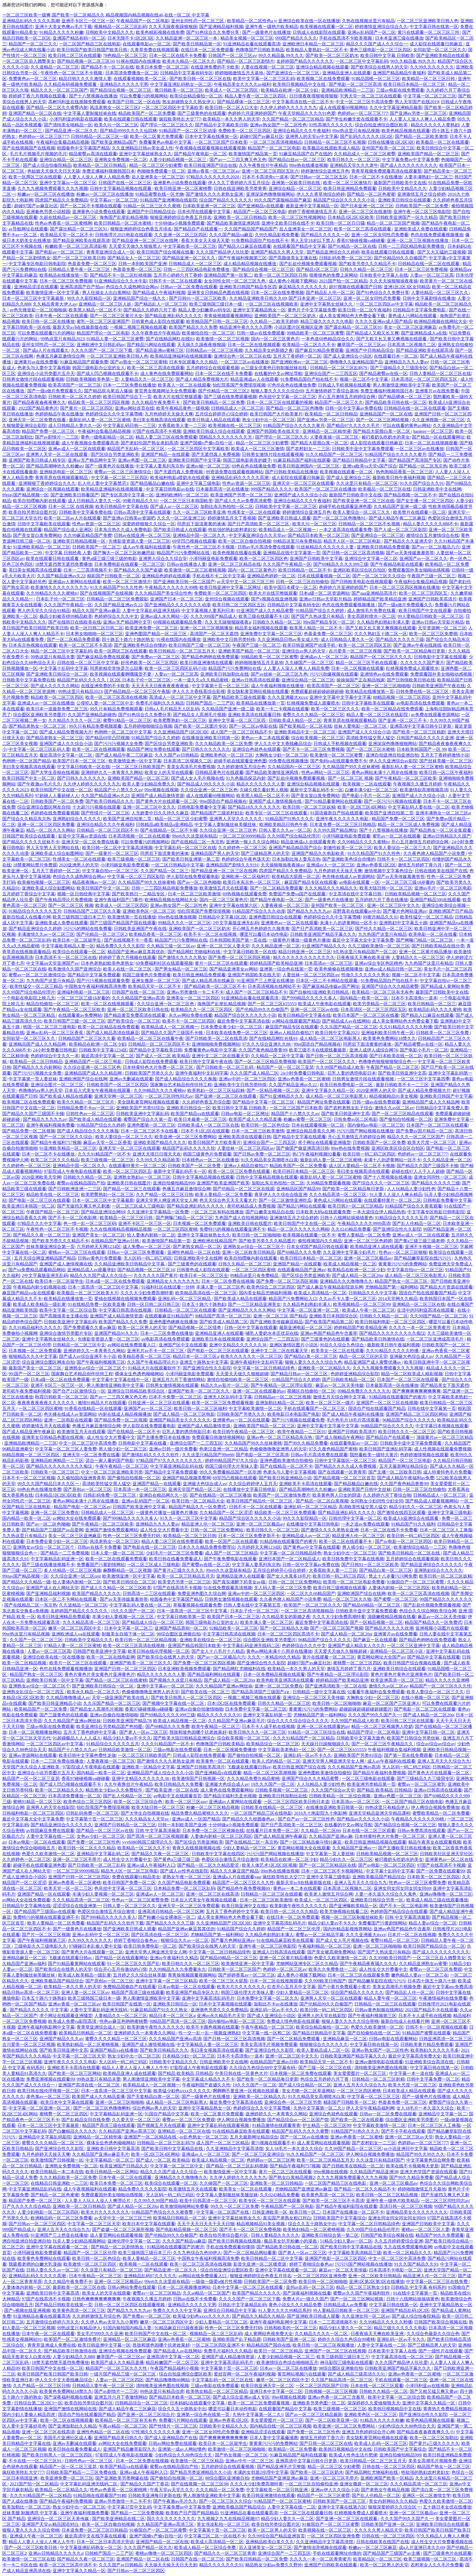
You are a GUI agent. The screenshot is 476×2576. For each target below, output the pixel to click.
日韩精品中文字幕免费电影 (420, 310)
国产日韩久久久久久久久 (206, 749)
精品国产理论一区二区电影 (103, 333)
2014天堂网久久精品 (398, 1299)
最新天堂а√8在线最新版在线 (80, 327)
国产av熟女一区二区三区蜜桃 (139, 362)
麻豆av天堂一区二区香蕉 (107, 1142)
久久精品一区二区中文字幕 (277, 1056)
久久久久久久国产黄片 (422, 663)
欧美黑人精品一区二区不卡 (95, 310)
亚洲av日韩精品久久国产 (447, 836)
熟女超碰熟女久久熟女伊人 (189, 102)
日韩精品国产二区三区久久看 (92, 911)
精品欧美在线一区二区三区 (53, 1195)
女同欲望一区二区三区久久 (440, 50)
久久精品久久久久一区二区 (75, 720)
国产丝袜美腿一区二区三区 (446, 761)
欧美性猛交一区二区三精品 (426, 917)
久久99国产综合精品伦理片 (294, 836)
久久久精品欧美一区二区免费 (224, 744)
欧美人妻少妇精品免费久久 (149, 784)
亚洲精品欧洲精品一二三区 (348, 90)
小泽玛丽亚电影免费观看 (213, 559)
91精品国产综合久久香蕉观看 (413, 1206)
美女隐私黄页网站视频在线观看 (258, 691)
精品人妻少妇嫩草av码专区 (205, 310)
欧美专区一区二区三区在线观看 (277, 813)
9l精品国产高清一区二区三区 (223, 1316)
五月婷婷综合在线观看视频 (213, 368)
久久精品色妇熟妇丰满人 (307, 1304)
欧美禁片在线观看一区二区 (420, 512)
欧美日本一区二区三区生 (204, 1275)
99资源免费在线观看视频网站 (234, 472)
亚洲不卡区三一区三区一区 (88, 21)
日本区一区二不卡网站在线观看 (327, 981)
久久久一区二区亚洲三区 (181, 518)
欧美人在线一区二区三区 (128, 969)
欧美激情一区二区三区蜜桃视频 (195, 570)
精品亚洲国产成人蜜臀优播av (373, 1362)
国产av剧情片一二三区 (57, 437)
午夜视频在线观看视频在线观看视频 (210, 148)
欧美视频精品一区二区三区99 (362, 1304)
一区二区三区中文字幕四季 (423, 1079)
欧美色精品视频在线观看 (406, 131)
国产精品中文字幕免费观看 (94, 975)
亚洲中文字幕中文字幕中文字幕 (340, 697)
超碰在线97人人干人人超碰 (418, 1171)
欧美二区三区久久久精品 (55, 1160)
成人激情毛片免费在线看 (372, 611)
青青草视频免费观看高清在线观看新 (386, 171)
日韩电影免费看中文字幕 (202, 807)
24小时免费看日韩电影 (55, 1050)
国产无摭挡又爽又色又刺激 (83, 1206)
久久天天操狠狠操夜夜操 (394, 281)
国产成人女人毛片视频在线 (198, 778)
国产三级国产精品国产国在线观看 (123, 923)
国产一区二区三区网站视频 (383, 420)
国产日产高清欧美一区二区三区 (259, 524)
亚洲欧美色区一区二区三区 (227, 755)
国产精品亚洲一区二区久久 (71, 131)
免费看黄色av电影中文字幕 (166, 142)
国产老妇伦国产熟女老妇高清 (149, 443)
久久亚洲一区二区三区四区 (181, 235)
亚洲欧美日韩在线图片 (129, 1183)
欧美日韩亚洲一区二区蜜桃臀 (183, 188)
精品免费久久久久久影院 (120, 946)
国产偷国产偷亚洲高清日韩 (302, 1148)
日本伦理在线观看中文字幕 (204, 212)
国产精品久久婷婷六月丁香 (150, 310)
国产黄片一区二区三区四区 (86, 408)
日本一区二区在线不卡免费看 (178, 55)
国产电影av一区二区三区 (60, 252)
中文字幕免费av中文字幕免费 (411, 160)
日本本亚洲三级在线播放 (399, 38)
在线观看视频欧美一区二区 (140, 79)
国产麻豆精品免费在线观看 (103, 657)
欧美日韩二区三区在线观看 (75, 55)
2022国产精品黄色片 (38, 408)
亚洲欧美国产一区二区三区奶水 (286, 316)
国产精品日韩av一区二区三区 (300, 1374)
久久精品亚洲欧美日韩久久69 (258, 298)
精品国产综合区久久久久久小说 (345, 200)
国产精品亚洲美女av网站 (233, 969)
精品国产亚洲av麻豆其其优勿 (136, 952)
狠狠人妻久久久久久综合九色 (313, 1362)
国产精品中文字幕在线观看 (299, 1137)
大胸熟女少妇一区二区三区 (282, 755)
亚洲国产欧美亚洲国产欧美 (223, 1183)
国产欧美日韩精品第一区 (197, 44)
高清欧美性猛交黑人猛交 (370, 738)
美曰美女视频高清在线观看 (159, 420)
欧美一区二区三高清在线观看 (363, 229)
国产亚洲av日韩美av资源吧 (129, 518)
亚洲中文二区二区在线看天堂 (220, 1056)
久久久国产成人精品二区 (254, 1073)
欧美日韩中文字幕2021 (337, 1033)
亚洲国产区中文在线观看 (183, 1345)
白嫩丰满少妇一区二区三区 (371, 790)
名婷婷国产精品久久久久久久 (305, 61)
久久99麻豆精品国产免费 (88, 535)
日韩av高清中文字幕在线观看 (142, 512)
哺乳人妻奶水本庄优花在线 (272, 1333)
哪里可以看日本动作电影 (264, 934)
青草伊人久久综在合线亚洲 (281, 1195)
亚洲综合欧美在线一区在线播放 (309, 21)
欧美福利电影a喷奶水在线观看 (180, 478)
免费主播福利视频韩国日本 (109, 171)
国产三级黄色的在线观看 (202, 113)
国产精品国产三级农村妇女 (217, 813)
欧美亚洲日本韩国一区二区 (29, 1206)
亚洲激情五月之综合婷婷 (421, 194)
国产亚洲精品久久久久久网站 (247, 1310)
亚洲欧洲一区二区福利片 (245, 877)
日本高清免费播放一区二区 (132, 73)
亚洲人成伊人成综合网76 (374, 1050)
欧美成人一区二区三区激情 (258, 449)
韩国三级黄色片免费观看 (147, 975)
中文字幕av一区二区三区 (114, 200)
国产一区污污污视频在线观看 (393, 801)
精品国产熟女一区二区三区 (402, 1281)
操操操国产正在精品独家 (361, 680)
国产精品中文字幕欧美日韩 (221, 125)
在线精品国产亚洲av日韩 (116, 1241)
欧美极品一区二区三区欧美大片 (88, 1293)
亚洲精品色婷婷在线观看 (166, 576)
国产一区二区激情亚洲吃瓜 (285, 1200)
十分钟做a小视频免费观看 (179, 223)
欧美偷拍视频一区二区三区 (44, 882)
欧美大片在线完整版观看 (178, 397)
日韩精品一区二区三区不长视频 (335, 142)
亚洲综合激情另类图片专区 (66, 1333)
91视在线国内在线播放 (138, 61)
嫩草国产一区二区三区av (361, 345)
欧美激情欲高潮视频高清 (424, 790)
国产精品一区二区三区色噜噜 (294, 408)
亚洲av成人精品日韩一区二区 (393, 969)
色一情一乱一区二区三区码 (90, 1223)
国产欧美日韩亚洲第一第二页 (191, 859)
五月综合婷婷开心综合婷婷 (221, 414)
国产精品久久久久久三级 (400, 639)
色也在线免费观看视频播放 (437, 235)
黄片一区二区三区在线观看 (221, 963)
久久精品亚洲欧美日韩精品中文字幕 (130, 1264)
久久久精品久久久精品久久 (331, 888)
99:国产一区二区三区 (29, 1374)
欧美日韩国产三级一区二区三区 (199, 645)
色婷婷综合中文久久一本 (55, 1056)
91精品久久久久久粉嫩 (61, 32)
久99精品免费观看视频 (328, 1183)
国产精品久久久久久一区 (325, 235)
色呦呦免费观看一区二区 (161, 171)
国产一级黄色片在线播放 (266, 32)
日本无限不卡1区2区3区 (131, 38)
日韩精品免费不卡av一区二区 (86, 1108)
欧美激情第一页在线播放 (132, 917)
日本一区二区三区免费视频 (421, 269)
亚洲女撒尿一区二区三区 (156, 981)
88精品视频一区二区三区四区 (402, 697)
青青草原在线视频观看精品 (62, 478)
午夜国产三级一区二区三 (431, 576)
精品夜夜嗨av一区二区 (94, 882)
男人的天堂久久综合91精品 (44, 611)
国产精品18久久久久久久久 (254, 807)
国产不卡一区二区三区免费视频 (313, 749)
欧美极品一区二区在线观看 (442, 142)
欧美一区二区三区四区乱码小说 (175, 668)
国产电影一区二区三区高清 (355, 84)
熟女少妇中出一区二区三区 (269, 420)
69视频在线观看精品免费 (178, 622)
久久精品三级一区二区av (171, 946)
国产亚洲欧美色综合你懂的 (140, 645)
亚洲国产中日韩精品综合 (151, 212)
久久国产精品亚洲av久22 (61, 576)
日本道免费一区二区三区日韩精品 (343, 824)
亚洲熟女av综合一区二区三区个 (254, 1247)
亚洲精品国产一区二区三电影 (94, 1062)
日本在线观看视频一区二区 (324, 576)
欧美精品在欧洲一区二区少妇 (290, 90)
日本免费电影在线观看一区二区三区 (129, 564)
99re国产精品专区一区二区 (329, 622)
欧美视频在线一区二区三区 (235, 426)
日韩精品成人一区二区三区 (195, 264)
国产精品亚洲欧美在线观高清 (81, 241)
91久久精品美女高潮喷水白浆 (269, 1160)
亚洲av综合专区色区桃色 (379, 963)
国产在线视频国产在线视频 (29, 148)
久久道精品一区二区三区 (55, 67)
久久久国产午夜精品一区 (287, 564)
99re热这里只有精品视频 (356, 131)
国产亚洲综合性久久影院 (397, 1229)
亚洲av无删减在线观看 (131, 1079)
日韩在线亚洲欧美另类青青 (240, 188)
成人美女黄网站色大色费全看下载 (353, 316)
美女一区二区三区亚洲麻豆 (410, 327)
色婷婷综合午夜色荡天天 (246, 859)
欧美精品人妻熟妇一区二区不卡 (317, 50)
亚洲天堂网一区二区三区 (118, 1096)
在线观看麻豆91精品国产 (169, 1316)
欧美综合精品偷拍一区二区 (196, 96)
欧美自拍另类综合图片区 (33, 512)
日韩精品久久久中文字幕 (373, 1293)
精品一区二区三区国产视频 (393, 223)
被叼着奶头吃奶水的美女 (386, 437)
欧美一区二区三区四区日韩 (281, 275)
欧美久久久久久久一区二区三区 (251, 1356)
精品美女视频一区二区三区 (247, 38)
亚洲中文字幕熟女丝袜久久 (327, 304)
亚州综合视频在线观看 (227, 599)
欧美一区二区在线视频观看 (99, 749)
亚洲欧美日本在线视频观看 (218, 1339)
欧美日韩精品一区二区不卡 (305, 570)
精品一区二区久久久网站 (50, 830)
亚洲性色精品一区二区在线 (194, 1252)
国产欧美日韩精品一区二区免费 (214, 402)
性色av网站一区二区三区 (325, 772)
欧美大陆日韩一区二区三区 (386, 888)
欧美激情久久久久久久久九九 (59, 587)
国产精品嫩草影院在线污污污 (423, 1258)
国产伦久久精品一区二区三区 (384, 929)
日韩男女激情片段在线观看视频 (33, 379)
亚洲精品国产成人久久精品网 (38, 1044)
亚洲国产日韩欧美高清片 (432, 599)
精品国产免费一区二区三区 (49, 431)
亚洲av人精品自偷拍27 (291, 1033)
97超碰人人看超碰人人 (57, 796)
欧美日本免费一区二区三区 (162, 67)
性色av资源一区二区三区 (246, 483)
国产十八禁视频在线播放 (93, 96)
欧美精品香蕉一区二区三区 (155, 934)
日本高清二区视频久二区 (412, 345)
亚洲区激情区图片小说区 (294, 1345)
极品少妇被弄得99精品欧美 (66, 616)
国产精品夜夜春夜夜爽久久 (39, 402)
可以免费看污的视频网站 (144, 96)
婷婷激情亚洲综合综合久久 (381, 27)
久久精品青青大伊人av (55, 304)
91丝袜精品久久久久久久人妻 (326, 547)
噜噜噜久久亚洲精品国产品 (356, 362)
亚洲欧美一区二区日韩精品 (240, 217)
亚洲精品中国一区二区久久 (200, 535)
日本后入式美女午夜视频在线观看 (98, 1090)
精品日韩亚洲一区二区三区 (305, 952)
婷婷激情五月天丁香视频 (232, 518)
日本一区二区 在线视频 (71, 506)
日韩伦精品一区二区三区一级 (99, 136)
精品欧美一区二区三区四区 (57, 697)
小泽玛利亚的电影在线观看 (76, 119)
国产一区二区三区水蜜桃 (370, 749)
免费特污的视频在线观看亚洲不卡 (232, 1229)
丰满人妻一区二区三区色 (220, 1287)
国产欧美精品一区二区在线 (305, 726)
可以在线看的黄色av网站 (407, 426)
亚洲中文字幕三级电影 (198, 483)
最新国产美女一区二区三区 (36, 1368)
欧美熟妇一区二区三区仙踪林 (216, 1090)
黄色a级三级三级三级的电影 (109, 559)
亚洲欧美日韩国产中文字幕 (194, 460)
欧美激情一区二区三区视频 (223, 339)
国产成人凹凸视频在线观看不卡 (107, 373)
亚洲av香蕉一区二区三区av (213, 171)
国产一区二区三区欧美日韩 (79, 258)
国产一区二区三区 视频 (350, 778)
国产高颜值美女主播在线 (293, 258)
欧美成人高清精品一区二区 (320, 1293)
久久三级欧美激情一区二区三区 (379, 946)
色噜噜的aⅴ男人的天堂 (40, 1090)
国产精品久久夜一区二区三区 (42, 1235)
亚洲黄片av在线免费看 (36, 362)
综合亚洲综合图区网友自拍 (44, 807)
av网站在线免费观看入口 (132, 1345)
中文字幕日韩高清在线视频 (126, 1310)
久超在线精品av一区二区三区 (68, 217)
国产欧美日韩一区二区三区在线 (200, 79)
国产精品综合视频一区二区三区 (121, 90)
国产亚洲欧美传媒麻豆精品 (276, 1322)
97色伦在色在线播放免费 (292, 385)
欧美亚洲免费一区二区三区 (152, 628)
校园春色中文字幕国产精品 (83, 148)
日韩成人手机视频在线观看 (344, 385)
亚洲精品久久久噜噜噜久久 (346, 1281)
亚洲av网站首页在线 (135, 408)
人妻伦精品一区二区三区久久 (440, 293)
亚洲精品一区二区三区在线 (419, 1304)
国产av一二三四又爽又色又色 (238, 160)
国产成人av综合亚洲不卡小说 (87, 1356)
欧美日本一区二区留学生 (77, 940)
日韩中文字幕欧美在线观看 (44, 524)
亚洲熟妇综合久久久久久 (77, 819)
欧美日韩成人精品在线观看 (214, 420)
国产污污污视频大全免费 (118, 744)
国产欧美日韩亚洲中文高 (402, 1073)
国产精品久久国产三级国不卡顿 (172, 1033)
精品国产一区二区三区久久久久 (381, 657)
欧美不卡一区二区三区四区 (189, 1021)
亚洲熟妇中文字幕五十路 (403, 923)
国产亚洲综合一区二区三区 (293, 73)
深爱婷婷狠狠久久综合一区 (149, 524)
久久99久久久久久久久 (432, 67)
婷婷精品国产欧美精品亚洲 (380, 599)
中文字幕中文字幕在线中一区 (121, 1380)
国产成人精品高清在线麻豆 (208, 981)
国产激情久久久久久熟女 (182, 957)
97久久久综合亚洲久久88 (267, 1044)
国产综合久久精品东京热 (26, 819)
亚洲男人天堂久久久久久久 (236, 819)
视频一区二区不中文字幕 (364, 379)
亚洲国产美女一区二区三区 (99, 1235)
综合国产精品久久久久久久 (226, 200)
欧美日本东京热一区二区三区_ (253, 882)
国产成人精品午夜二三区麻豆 (397, 518)
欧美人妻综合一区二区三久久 (362, 512)
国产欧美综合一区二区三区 (134, 1021)
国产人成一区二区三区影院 (400, 530)
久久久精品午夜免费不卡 (156, 402)
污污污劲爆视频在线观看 (334, 674)
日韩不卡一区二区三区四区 (404, 859)
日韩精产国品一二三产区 (210, 703)
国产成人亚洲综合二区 (348, 478)
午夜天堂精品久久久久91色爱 (307, 113)
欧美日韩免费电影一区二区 (347, 1085)
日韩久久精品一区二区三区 (366, 269)
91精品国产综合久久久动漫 (259, 911)
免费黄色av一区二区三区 (33, 79)
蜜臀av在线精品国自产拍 (81, 1183)
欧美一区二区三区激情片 (347, 183)
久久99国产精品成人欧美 (340, 1067)
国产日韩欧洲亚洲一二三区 (75, 1189)
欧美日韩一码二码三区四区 (369, 1154)
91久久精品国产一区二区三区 (334, 454)
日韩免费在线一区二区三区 (423, 691)
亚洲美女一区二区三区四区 (193, 998)
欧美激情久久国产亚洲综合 (75, 969)
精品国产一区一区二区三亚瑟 (285, 1067)
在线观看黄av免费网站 (80, 1015)
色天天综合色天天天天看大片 (228, 1200)
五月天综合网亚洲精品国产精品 (45, 1258)
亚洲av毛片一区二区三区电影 (443, 888)
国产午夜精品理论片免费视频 (64, 900)
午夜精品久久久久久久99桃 (171, 587)
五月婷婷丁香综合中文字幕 (29, 894)
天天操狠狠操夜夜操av (282, 865)
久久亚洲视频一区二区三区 (438, 420)
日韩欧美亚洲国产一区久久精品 (407, 217)
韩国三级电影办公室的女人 (99, 368)
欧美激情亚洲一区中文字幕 (53, 293)
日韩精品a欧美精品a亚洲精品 (164, 824)
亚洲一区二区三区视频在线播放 (418, 241)
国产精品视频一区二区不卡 (410, 495)
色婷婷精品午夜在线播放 (59, 414)
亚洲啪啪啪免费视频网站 (216, 1044)
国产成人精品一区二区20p (357, 1275)
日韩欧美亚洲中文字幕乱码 (142, 1114)
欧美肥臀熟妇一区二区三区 (180, 720)
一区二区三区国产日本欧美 (221, 142)
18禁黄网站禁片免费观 (35, 865)
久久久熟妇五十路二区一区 (381, 634)
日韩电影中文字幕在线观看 (440, 657)
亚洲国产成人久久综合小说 (301, 495)
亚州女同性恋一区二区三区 (198, 21)
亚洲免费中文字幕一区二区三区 (271, 634)
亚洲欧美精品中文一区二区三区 (305, 732)
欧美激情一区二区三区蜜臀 (337, 755)
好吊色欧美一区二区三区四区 (149, 663)
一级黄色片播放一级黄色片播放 (299, 940)
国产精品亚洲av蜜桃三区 (160, 350)
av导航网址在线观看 (28, 229)
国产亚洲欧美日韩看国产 (75, 495)
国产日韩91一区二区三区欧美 (198, 298)
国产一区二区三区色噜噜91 (340, 518)
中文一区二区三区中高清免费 (364, 102)
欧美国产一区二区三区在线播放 (325, 489)
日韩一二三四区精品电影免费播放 (412, 246)
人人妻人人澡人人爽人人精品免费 (422, 119)
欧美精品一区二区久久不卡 (309, 345)
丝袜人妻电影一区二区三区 (361, 726)
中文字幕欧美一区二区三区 (190, 246)
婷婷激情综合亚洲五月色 (325, 171)
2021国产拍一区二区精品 (343, 281)
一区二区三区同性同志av (169, 1096)
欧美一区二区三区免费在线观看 (240, 1171)
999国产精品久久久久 (296, 38)
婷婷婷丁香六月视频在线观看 (38, 96)
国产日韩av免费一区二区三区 (262, 1154)
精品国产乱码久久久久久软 (189, 1148)
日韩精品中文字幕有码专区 (186, 73)
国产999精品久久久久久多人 (310, 998)
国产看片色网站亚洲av (405, 911)
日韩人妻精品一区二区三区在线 (440, 373)
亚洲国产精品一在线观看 (165, 454)
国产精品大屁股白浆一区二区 (382, 431)
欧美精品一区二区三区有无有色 (383, 992)
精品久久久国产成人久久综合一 (377, 44)
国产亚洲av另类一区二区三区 (418, 113)
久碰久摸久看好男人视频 (264, 790)
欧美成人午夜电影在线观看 (324, 1004)
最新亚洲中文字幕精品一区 (312, 206)
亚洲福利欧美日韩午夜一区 (388, 1033)
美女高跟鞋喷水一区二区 (371, 616)
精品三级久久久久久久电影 (327, 321)
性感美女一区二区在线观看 (254, 512)
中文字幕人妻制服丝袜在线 (90, 113)
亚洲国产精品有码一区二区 (79, 38)
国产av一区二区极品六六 (436, 547)
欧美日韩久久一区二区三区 (354, 160)
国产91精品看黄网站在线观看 (333, 801)
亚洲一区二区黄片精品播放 (425, 952)
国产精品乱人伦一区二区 (330, 293)
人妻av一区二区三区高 (432, 275)
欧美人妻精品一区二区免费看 (224, 1195)
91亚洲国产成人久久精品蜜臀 (265, 611)
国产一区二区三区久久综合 (379, 576)
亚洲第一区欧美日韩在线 (296, 183)
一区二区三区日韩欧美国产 (138, 767)
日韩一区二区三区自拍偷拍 (302, 582)
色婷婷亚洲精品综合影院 (355, 1374)
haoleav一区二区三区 (433, 431)
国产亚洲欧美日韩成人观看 (284, 518)
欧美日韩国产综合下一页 (127, 397)
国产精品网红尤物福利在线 (194, 952)
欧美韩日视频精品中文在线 (300, 84)
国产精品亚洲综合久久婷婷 (333, 252)
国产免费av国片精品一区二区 (424, 1131)
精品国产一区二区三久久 (33, 44)
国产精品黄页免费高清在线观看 (135, 1015)
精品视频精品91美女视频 (393, 1096)
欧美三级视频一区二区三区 (134, 859)
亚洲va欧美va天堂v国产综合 (370, 466)
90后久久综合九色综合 (342, 1345)
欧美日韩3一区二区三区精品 (355, 1206)
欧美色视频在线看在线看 (237, 553)
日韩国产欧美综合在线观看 (29, 836)
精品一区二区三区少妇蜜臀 (156, 165)
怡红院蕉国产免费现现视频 (239, 385)
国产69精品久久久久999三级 (341, 564)
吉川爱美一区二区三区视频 (355, 651)
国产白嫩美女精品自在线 (270, 1212)
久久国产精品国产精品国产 (251, 229)
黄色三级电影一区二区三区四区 (380, 50)
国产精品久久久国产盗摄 (138, 570)
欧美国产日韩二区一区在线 (134, 102)
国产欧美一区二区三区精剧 (419, 732)
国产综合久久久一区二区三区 (381, 1183)
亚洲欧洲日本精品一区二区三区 (313, 44)
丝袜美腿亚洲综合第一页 (50, 1247)
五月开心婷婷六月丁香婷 (178, 275)
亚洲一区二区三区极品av (368, 1258)
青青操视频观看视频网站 (228, 316)
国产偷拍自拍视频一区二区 (406, 1119)
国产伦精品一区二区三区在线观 (244, 1189)
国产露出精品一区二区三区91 (79, 229)
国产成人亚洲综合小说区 (348, 356)
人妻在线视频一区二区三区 (267, 67)
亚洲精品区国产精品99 (298, 1189)
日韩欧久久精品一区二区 (277, 622)
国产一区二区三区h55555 (272, 1004)
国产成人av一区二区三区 (174, 506)
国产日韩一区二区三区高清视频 (353, 553)
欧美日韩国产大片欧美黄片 (276, 414)
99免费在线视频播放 (288, 761)
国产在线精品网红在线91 (170, 339)
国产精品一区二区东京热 (423, 466)
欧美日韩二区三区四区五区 (239, 605)
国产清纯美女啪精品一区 (68, 125)
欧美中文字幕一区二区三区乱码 (264, 79)
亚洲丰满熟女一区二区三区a (443, 813)
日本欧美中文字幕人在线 (384, 275)
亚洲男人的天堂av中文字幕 (312, 136)
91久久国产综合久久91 (422, 483)
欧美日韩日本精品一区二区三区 (415, 84)
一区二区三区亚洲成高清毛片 (436, 1339)
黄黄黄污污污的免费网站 (402, 1264)
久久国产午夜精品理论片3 (152, 1362)
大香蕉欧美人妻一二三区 (182, 426)
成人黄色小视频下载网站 (293, 281)
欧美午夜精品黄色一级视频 (183, 408)
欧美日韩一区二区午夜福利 (364, 310)
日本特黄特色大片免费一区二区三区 (158, 1067)
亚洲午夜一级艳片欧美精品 (272, 27)
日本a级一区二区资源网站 (324, 593)
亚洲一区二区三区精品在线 (234, 564)
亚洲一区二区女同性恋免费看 (380, 235)
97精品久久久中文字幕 (39, 1223)
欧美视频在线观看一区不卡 (309, 1235)
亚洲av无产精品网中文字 (92, 460)
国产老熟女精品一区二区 (197, 1247)
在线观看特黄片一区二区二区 (137, 1166)
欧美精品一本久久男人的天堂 (231, 119)
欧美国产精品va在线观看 (195, 1114)
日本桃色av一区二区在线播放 (210, 1160)
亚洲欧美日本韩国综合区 (333, 1316)
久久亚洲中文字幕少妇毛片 (350, 1252)
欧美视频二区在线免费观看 (323, 79)
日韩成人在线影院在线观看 (319, 32)
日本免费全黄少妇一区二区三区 (232, 1027)
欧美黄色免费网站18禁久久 (390, 1038)
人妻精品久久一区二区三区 (147, 379)
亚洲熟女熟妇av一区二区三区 (142, 1177)
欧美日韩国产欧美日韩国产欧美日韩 (93, 50)
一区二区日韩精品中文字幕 (177, 865)
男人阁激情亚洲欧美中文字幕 (401, 385)
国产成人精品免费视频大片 (202, 379)
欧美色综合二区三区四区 (271, 1287)
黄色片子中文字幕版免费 (312, 310)
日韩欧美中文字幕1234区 (103, 1050)
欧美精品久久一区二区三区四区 (202, 1010)
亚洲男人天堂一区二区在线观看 (57, 454)
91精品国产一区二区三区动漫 (188, 131)
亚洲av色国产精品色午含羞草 (329, 1333)
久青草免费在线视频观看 (155, 50)
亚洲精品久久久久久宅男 (124, 84)
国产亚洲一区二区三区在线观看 (226, 1096)
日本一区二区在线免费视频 (277, 293)
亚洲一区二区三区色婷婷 (368, 1241)
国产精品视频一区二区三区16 (86, 61)
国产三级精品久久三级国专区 (399, 368)
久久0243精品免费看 (351, 1229)
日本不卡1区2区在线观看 (205, 1131)
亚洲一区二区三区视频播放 (206, 628)
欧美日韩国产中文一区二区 (29, 778)
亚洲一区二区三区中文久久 (149, 807)
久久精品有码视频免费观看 (71, 84)
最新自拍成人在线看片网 (26, 917)
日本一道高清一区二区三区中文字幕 (104, 1287)
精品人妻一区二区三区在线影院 (378, 715)
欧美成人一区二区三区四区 (232, 90)
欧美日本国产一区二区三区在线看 (366, 1015)
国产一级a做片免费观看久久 (55, 391)
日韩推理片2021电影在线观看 (124, 235)
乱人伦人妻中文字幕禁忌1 (103, 483)
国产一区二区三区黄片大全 (116, 316)
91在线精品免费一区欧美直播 (96, 1304)
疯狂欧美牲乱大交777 (180, 119)
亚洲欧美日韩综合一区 (188, 1108)
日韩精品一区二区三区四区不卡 (107, 830)
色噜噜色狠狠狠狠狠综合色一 (387, 1062)
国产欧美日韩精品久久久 (110, 801)
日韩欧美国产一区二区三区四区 (117, 1085)
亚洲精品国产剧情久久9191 (232, 865)
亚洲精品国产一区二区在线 (386, 414)
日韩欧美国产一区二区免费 (422, 206)
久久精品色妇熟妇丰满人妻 (383, 622)
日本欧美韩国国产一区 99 (421, 749)
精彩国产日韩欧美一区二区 (113, 576)
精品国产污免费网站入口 (293, 1299)
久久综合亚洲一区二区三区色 (209, 790)
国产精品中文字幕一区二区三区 (264, 1102)
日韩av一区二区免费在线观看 (189, 287)
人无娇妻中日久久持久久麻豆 (160, 813)
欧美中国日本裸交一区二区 (291, 587)
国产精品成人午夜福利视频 (159, 293)
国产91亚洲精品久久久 (282, 1096)
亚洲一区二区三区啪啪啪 (386, 686)
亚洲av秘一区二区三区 (208, 466)
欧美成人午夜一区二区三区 (369, 1310)
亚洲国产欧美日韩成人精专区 (37, 460)
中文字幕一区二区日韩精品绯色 (264, 1368)
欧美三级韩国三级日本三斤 (79, 917)
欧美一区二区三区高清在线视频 (116, 697)
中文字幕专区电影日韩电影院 (37, 264)
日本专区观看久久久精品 (194, 362)
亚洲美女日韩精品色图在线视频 (218, 293)
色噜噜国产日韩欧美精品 (260, 50)
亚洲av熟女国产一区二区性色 (278, 125)
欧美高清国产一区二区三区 (75, 385)
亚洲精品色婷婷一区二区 (271, 576)
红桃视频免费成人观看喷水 (412, 668)
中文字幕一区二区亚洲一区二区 (309, 1310)
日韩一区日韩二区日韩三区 (153, 1304)
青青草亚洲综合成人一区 (110, 252)
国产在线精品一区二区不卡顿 (169, 830)
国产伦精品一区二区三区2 (223, 391)
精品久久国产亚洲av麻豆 (96, 611)
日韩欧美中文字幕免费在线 (85, 512)
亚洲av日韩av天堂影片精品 (325, 599)
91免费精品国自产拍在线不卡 (260, 241)
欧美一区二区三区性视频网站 (297, 217)
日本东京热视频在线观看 (33, 645)
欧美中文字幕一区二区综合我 (68, 1310)
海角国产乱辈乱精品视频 (124, 217)
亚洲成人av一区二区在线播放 (46, 703)
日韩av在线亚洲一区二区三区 (142, 535)
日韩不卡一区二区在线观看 (175, 281)
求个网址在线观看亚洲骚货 (324, 1142)
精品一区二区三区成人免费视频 (409, 824)
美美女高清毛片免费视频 (191, 767)
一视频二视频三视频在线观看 (138, 327)
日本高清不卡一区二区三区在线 (66, 957)
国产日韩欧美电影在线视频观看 (361, 582)
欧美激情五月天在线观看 (224, 888)
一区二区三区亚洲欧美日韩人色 (428, 21)
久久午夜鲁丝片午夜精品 (263, 165)
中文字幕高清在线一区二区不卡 (303, 102)
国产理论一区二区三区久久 (167, 125)
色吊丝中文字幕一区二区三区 (287, 397)
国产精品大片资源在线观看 (446, 1287)
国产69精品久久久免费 (299, 1252)
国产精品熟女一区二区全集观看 (441, 830)
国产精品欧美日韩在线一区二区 (396, 402)
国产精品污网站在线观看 (151, 345)
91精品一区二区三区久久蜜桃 (152, 206)
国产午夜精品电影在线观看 (397, 564)
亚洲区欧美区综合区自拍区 (359, 570)
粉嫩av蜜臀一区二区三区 (308, 1119)
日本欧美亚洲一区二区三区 (209, 206)
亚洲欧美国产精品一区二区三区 (428, 154)
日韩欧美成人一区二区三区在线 (208, 1125)
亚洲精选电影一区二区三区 (66, 472)
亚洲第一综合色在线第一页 (286, 969)
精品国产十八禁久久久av (118, 790)
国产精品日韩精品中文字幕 (359, 460)
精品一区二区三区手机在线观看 (367, 663)
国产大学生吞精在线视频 (55, 772)
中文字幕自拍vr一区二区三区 (110, 871)
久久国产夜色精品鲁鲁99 (263, 1050)
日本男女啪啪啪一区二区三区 (94, 634)
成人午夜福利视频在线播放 (278, 686)
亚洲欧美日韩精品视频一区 (80, 541)
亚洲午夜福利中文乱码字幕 (202, 1073)
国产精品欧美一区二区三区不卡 (215, 986)
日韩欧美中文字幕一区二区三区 (286, 506)
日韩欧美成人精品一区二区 (295, 720)
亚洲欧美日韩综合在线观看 (404, 200)
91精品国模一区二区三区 (376, 79)
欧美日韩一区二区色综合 (265, 1125)
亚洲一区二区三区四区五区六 (270, 171)
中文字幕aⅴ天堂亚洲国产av (52, 963)
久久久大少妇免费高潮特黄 (147, 1293)
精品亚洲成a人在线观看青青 (308, 842)
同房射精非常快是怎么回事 (116, 668)
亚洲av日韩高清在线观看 (255, 680)
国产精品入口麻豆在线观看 (245, 246)
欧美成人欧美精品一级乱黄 (39, 1304)
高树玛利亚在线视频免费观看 (77, 102)
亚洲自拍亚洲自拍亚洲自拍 (392, 755)
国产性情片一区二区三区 (105, 813)
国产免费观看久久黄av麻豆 (90, 1328)
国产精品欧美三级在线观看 (239, 697)
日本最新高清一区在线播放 (222, 489)
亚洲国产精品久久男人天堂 (278, 252)
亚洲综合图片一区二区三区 (58, 1085)
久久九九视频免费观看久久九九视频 (53, 188)
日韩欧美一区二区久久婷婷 (75, 397)
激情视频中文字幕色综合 (388, 871)
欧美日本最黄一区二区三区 (200, 1119)
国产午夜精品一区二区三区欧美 (406, 778)
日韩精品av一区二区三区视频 (214, 350)
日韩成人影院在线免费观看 (151, 1062)
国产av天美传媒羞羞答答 (410, 553)
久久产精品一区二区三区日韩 (164, 1195)
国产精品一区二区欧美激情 (421, 136)
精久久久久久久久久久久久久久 (304, 957)
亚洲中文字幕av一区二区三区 (68, 183)
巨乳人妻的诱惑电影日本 (352, 1073)
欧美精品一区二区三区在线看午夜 (150, 1038)
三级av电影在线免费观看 (400, 90)
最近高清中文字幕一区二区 (66, 755)
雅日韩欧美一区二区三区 (179, 90)
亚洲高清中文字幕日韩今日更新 (421, 726)
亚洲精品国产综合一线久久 (140, 298)
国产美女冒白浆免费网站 (37, 535)
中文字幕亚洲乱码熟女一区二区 (181, 84)
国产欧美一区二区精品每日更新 (415, 651)
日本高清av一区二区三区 (328, 963)
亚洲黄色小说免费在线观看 (180, 183)
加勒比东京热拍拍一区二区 (227, 506)
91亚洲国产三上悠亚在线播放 (265, 981)
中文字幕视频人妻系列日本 (208, 611)
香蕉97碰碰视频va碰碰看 (361, 241)
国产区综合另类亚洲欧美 (115, 454)
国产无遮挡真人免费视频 (216, 454)
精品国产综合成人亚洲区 (68, 530)
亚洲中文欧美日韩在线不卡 (288, 223)
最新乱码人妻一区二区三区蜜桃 (100, 420)
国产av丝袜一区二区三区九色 (279, 674)
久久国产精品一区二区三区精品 (293, 119)
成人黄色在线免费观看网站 (167, 373)
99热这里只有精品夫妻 (53, 657)
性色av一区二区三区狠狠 (403, 1252)
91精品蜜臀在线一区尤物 (159, 194)
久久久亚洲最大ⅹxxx (287, 697)
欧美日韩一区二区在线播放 (48, 321)
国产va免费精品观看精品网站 (37, 1270)
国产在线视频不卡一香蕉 (128, 940)
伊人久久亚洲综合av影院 (393, 761)
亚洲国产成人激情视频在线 (276, 801)
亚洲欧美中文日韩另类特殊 (229, 639)
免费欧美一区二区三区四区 (245, 131)
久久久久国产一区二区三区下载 (102, 350)
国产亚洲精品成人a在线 (424, 333)
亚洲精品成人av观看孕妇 (91, 1270)
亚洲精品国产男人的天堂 (215, 853)
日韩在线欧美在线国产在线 (441, 871)
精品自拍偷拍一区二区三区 (53, 1004)
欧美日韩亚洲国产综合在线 (210, 165)
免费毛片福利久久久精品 (160, 703)
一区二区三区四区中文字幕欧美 (172, 108)
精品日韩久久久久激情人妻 (85, 79)
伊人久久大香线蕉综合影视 (199, 691)
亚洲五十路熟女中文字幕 (204, 1362)
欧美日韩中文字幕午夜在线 (206, 1062)
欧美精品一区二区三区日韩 (429, 79)
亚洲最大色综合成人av (411, 1356)
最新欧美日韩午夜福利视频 (399, 478)
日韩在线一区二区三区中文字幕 (88, 663)
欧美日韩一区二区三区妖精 (309, 807)
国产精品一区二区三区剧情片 (246, 61)
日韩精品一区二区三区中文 (79, 1345)
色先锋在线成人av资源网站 (348, 877)
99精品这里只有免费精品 (297, 541)
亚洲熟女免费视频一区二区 (121, 160)
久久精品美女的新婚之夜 (269, 350)
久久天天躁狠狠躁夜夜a (228, 622)
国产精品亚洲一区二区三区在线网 (145, 241)
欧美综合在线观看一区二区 (79, 952)
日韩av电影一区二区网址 (245, 1114)
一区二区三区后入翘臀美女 (29, 61)
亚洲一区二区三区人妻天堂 (223, 946)
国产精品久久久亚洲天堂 (408, 541)
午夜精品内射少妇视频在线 (39, 1287)
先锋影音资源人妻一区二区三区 (139, 541)
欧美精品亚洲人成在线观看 (377, 1247)
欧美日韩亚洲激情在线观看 (206, 663)
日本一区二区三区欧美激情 (194, 894)
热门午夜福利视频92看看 (317, 1154)
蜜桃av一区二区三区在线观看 (77, 1252)
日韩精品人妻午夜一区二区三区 (80, 269)
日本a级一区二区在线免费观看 (115, 1281)
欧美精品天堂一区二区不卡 (67, 235)
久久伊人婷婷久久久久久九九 (288, 108)
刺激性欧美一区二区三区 (348, 848)
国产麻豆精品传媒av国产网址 (331, 986)
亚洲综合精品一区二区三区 (66, 160)
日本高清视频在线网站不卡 (274, 986)
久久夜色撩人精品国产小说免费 (435, 853)
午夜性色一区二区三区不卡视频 (72, 73)
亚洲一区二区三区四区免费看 (46, 824)
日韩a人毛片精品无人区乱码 (172, 709)
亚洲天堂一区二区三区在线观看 (303, 483)
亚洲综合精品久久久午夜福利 (302, 131)
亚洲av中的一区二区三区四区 (247, 1079)
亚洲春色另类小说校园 (48, 212)
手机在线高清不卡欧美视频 (346, 38)
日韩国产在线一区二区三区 (125, 183)
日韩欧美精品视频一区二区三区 (415, 894)
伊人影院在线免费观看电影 (193, 877)
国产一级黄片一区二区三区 (112, 853)
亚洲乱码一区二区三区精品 (185, 1299)
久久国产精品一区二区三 (165, 871)
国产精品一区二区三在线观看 (132, 1189)
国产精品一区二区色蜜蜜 (371, 194)
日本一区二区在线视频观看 (254, 345)
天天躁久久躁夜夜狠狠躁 (201, 345)
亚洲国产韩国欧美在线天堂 (274, 431)
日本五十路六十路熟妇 (204, 1304)
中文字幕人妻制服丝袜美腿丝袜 (226, 824)
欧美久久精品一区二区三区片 (86, 1102)
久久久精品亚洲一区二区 (276, 946)
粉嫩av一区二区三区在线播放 (46, 194)
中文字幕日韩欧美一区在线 (83, 767)
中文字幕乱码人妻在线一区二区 (419, 807)
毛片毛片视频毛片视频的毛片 (38, 154)
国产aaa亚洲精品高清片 (374, 593)
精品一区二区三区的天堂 (363, 1356)
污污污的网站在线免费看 (88, 929)
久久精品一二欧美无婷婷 (274, 321)
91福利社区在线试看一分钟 (168, 1287)
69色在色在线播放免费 (254, 466)
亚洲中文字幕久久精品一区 (328, 1090)
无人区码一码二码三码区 (148, 1258)
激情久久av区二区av (394, 1108)
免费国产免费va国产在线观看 (298, 894)
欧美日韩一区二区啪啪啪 (256, 1235)
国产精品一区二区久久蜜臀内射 (57, 108)
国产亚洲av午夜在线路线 (417, 645)
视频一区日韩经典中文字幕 (83, 894)
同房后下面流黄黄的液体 (201, 524)
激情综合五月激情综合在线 (432, 535)
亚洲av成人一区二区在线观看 (77, 449)
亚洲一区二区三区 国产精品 (280, 1316)
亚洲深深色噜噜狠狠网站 (270, 194)
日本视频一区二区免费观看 (199, 1223)
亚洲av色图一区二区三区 (142, 460)
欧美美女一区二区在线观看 (337, 1351)
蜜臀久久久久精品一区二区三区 (313, 715)
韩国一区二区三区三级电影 (49, 1027)
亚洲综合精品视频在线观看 (322, 67)
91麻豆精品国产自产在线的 (305, 154)
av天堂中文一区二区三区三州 (245, 582)
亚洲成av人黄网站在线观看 (75, 582)
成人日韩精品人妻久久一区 (75, 426)
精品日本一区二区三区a (196, 1356)
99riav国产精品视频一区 (25, 495)
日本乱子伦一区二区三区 (60, 599)
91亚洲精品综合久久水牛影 (121, 281)
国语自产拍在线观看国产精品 (428, 1293)
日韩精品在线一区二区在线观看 (429, 264)
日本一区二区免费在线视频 (228, 1281)
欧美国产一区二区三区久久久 (327, 1062)
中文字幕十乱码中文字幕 (64, 668)
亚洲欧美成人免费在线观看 (421, 229)
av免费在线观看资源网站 (435, 715)
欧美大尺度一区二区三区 (432, 1142)
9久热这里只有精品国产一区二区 (365, 952)
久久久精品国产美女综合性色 (163, 593)
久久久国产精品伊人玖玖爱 (222, 252)
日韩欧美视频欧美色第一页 (92, 379)
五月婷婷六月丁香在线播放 (382, 900)
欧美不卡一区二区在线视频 (211, 934)
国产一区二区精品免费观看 (73, 639)
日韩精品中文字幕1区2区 (223, 917)
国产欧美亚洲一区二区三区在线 (364, 501)
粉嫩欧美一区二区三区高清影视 (76, 246)
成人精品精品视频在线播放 (250, 264)
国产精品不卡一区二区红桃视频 (121, 275)
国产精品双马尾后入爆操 (108, 391)
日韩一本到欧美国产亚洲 (142, 264)
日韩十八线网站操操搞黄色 (347, 1218)
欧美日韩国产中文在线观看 (425, 611)
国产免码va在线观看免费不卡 (339, 761)
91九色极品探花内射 (246, 778)
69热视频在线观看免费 (245, 894)
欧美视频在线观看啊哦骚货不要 (121, 674)
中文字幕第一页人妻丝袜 (33, 1079)
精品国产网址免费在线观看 (153, 749)
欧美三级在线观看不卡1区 (264, 616)
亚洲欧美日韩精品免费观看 (383, 547)
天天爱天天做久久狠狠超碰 (242, 1374)
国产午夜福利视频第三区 (242, 258)
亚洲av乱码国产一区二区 (371, 32)
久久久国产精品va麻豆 (231, 235)
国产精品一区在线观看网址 (438, 437)
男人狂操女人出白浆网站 (106, 293)
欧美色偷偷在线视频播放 (339, 969)
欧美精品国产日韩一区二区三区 (217, 321)
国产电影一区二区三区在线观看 (39, 1200)
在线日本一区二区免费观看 (207, 50)
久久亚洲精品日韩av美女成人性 (143, 148)
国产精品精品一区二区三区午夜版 (137, 691)
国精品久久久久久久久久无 (226, 437)
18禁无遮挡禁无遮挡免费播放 (64, 564)
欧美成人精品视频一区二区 (350, 1264)
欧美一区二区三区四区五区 (365, 645)
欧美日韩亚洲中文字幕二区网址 (231, 587)
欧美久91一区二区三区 (116, 125)
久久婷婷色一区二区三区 (242, 848)
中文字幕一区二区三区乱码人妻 (39, 749)
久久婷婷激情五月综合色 (241, 767)
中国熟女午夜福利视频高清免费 (95, 986)
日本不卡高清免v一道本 (265, 177)
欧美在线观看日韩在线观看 (131, 119)
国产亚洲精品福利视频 (221, 27)
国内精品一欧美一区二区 (364, 998)
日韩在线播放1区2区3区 (391, 142)
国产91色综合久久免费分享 (213, 32)
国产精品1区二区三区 (317, 269)
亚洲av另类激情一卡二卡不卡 (195, 992)
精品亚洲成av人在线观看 (254, 379)
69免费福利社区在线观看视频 (164, 963)
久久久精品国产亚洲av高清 (138, 998)
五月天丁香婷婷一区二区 (297, 356)
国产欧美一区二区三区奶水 (332, 55)
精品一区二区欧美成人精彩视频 (412, 1374)
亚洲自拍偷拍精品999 (174, 1183)
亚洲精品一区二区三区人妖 (106, 304)
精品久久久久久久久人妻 (261, 784)
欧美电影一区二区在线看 (433, 934)
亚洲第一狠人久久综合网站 (252, 842)
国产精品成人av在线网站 (346, 1021)
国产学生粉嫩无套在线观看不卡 (356, 119)
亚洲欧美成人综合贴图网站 (57, 853)
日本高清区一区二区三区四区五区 (425, 379)
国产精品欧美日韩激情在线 (378, 1339)
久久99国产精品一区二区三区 (439, 1316)
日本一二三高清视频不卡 (88, 570)
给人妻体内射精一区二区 (151, 1235)
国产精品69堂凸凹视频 (107, 738)
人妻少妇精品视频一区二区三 (178, 160)
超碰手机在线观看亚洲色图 (345, 506)
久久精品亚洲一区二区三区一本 (187, 38)
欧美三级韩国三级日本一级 (216, 304)
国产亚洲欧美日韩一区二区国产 (184, 582)
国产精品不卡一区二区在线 (107, 67)
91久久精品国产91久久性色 (116, 587)
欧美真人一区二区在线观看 (184, 385)
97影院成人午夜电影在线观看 (72, 1171)
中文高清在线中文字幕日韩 (356, 894)
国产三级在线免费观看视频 (230, 397)
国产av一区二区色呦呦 (199, 882)
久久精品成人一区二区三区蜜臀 (365, 154)
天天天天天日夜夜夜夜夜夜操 (161, 686)
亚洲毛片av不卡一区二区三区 (156, 1351)
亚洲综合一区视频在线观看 (53, 489)
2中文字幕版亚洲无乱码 (236, 923)
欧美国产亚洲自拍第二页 (389, 813)
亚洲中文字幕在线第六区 (234, 905)
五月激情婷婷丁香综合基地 (332, 391)
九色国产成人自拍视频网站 (241, 1218)
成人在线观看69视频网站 (343, 108)
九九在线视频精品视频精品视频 (121, 1229)
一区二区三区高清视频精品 (276, 142)
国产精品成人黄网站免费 (445, 986)
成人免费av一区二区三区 (147, 1247)
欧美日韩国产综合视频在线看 (165, 252)
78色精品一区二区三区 (125, 55)
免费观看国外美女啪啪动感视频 (419, 570)
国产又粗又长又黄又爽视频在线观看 (392, 339)
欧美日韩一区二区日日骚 (340, 223)
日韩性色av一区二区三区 (90, 1114)
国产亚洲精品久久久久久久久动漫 (177, 605)
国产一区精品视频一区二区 (273, 1090)
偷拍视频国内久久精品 (320, 1241)
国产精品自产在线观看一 (198, 229)
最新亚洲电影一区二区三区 (305, 1328)
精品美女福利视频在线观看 (261, 628)
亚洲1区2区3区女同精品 (407, 287)
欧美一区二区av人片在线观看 (72, 518)
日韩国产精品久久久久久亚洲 (425, 738)
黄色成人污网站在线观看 (413, 316)
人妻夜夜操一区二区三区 (335, 437)
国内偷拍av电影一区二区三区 (376, 1125)
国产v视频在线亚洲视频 (274, 599)
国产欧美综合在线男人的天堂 (379, 67)
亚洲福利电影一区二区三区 (83, 992)
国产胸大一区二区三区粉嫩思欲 (124, 553)
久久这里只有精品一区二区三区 (367, 483)
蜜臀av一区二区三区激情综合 (123, 472)
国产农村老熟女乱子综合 (348, 1108)
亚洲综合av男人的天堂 (304, 651)
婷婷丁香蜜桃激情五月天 (312, 212)
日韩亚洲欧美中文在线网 (437, 489)
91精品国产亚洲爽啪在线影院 (169, 200)
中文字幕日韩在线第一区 (434, 27)
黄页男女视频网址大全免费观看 (165, 391)
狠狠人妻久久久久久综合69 (277, 391)
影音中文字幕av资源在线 (82, 836)
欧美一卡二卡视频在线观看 (283, 709)
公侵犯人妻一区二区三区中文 (105, 703)
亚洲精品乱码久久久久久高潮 (31, 21)
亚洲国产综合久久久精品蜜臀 (390, 986)
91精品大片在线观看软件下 (154, 1368)
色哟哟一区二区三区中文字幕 (123, 732)
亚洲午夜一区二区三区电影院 (422, 212)
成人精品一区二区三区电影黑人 (330, 1038)
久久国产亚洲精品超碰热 (92, 715)
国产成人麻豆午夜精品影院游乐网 (330, 1287)
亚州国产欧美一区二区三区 (388, 148)
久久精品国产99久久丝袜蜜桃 (351, 767)
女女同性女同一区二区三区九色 (235, 281)
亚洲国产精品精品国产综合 (295, 848)
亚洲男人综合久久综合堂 (163, 559)
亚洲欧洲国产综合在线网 (83, 1079)
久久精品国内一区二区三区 (294, 767)
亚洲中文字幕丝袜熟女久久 (145, 154)
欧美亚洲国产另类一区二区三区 (241, 495)
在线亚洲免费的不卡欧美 (215, 67)
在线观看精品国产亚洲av (301, 1270)
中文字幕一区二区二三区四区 (120, 478)
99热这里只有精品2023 (63, 339)
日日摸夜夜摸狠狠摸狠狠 (313, 96)
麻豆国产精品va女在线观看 (29, 1293)
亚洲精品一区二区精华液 (327, 431)
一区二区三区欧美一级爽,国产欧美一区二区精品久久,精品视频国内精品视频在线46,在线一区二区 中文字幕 (106, 15)
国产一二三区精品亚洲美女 (254, 1304)
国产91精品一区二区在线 (352, 246)
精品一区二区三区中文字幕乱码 (61, 651)
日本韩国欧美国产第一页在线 (238, 940)
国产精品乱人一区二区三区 (161, 304)
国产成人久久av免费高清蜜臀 (243, 501)
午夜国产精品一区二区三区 (393, 1067)
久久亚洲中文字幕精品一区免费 (158, 1212)
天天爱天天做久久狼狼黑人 (135, 246)
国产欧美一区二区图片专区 (201, 726)
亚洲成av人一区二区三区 (324, 657)
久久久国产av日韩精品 (176, 755)
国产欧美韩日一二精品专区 (139, 894)
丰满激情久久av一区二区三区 (46, 934)
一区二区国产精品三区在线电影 (90, 44)
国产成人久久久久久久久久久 (409, 165)
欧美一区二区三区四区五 (424, 593)
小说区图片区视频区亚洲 (298, 327)
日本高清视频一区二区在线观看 (139, 836)
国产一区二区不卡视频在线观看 (91, 206)
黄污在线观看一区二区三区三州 (429, 32)
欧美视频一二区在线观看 (367, 784)
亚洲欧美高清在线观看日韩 (254, 715)
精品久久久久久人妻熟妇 (435, 125)
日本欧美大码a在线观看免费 (323, 1212)
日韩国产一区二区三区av (232, 55)
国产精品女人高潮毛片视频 (199, 715)
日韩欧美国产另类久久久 (149, 1073)
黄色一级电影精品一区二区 (107, 437)
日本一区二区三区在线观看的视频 (280, 402)
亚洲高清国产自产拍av (82, 287)
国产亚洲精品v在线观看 (261, 206)
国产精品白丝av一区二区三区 (297, 160)
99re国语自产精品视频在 (223, 801)
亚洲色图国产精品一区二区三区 (156, 634)
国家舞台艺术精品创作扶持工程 (181, 1085)
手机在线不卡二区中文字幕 (219, 576)
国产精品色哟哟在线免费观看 (210, 657)
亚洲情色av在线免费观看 (384, 674)
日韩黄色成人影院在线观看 (158, 321)
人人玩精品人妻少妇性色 (411, 1189)
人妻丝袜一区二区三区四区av (311, 975)
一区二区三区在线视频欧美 (272, 304)
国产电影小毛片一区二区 (366, 796)
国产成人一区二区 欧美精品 (163, 1056)
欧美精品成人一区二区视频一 (288, 530)
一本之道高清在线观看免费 (345, 530)
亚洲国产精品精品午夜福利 (399, 73)
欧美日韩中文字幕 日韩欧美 (387, 55)
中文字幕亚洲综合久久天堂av (257, 535)
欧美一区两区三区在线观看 (35, 177)
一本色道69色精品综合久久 (328, 339)
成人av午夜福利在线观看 (147, 547)
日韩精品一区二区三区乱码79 (339, 368)
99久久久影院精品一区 (89, 298)
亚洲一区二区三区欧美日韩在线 (138, 1010)
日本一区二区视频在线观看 (358, 668)
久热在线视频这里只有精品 (368, 21)
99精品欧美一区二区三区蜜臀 (315, 333)
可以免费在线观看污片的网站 (46, 333)
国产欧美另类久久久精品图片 (267, 1241)
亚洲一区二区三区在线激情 (365, 212)
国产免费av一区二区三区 (155, 657)
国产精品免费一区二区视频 (29, 1131)
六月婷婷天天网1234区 (99, 1247)
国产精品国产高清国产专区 (415, 460)
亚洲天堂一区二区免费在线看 (38, 420)
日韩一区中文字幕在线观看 (251, 1328)
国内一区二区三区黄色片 (275, 339)
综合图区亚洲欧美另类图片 (39, 715)
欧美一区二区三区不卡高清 (85, 645)
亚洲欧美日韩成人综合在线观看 (214, 431)
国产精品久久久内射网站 (37, 1067)
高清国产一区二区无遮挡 (214, 634)
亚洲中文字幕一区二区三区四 (237, 720)
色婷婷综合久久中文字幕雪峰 (114, 414)
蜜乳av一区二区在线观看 (397, 836)
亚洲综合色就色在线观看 (256, 749)
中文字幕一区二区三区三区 (430, 96)
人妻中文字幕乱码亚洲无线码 (151, 611)
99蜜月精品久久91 (140, 501)
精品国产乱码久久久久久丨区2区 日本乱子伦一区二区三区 (114, 680)
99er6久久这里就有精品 (194, 836)
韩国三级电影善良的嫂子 (247, 460)
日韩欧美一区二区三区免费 (443, 1033)
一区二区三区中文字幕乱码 (362, 61)
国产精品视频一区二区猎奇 (195, 1328)
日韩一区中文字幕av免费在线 (354, 408)
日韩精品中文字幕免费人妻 (442, 1108)
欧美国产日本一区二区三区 (80, 761)
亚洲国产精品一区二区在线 (35, 113)
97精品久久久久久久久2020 (213, 177)
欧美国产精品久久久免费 (193, 327)
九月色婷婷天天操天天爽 (169, 414)
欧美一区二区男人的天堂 (142, 1328)
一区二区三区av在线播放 (245, 362)
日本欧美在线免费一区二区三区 (237, 1033)
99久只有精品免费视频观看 (116, 709)
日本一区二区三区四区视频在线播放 (405, 587)
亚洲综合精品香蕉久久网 (310, 1131)
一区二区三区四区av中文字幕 (384, 304)
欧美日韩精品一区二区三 (432, 1004)
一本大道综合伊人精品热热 (379, 1212)
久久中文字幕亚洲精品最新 (396, 108)
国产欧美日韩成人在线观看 (180, 530)
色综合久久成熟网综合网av (132, 287)
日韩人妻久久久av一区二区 (285, 830)
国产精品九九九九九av (309, 911)
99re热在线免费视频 (350, 1148)
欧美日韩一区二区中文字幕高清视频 (117, 848)
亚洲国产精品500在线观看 (435, 900)
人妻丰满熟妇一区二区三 (428, 177)
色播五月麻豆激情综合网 (60, 356)
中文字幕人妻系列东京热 (160, 466)
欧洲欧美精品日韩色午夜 (283, 824)
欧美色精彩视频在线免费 (160, 32)
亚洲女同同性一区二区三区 (440, 1177)
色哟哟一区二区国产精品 (26, 761)
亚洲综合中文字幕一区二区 (371, 559)
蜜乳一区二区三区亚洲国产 (103, 321)
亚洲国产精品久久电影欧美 (318, 853)
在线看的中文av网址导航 (278, 373)
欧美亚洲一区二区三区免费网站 (185, 1137)
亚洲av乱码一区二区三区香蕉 (55, 1033)
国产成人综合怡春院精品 (47, 165)
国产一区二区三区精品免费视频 (265, 1062)
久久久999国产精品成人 (213, 616)
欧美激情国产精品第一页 (253, 154)
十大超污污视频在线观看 (96, 807)
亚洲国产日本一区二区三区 (177, 599)
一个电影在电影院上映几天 (29, 998)
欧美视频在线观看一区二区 (326, 27)
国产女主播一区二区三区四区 (425, 501)
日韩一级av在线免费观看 (261, 333)
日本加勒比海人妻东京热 (296, 859)
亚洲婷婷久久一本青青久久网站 (112, 772)
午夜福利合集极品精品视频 (63, 142)
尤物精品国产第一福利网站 (391, 1287)
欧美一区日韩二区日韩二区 (97, 628)
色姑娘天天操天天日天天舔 (54, 171)
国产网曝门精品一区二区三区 (425, 940)
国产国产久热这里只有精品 (318, 616)
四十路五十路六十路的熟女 (128, 639)
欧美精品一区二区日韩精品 (100, 165)
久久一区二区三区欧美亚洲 (199, 512)
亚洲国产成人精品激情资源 (158, 796)
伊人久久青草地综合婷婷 (321, 194)
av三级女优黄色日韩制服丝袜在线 (274, 368)
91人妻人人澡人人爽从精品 (396, 1195)
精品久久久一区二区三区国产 (59, 90)
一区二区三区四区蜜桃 (175, 1229)
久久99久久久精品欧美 (158, 1160)
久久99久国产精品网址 (335, 830)
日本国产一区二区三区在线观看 (437, 1125)
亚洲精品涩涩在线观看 (36, 287)
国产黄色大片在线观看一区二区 (167, 801)
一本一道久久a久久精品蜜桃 (202, 680)
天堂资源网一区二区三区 (442, 628)
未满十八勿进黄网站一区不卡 (348, 923)
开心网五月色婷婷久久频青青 (261, 929)
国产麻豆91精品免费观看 (319, 350)
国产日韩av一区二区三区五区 (319, 177)
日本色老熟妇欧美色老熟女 (107, 963)
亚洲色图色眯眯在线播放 (173, 1322)
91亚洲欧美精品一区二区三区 (42, 547)
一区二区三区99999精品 (242, 836)
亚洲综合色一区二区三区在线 (242, 356)
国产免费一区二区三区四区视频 (240, 957)
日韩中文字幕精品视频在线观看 (121, 188)
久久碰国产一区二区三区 (309, 663)
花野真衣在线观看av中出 (357, 911)
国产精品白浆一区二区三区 (311, 1356)
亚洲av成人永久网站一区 (164, 616)
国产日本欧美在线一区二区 (396, 1056)
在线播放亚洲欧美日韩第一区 (210, 738)
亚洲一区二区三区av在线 (314, 1010)
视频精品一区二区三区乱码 (120, 27)
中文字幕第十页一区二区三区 (220, 686)
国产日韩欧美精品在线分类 (438, 946)
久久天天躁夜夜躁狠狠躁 (173, 27)
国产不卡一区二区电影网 (73, 1218)
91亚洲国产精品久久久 (324, 946)
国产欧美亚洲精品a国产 (114, 142)
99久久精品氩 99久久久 (281, 55)
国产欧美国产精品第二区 (329, 1322)
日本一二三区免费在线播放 (129, 385)
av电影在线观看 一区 (359, 882)
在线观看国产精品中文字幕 (299, 246)
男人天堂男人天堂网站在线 (53, 848)
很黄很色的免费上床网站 (333, 275)
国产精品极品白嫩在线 (152, 483)
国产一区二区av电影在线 (253, 726)
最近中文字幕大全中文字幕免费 (363, 940)
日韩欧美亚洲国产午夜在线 (439, 686)
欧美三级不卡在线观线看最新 (318, 1050)
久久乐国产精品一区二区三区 (349, 1027)
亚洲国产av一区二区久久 (424, 559)
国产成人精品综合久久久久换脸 (186, 1079)
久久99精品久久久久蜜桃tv (52, 593)
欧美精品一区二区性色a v (252, 21)
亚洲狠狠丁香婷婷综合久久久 (47, 483)
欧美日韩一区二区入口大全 (231, 108)
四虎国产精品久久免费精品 (61, 200)
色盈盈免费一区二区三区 (92, 264)
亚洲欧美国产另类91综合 (140, 1108)
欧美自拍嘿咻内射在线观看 (39, 501)
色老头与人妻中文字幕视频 (44, 368)
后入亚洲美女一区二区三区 (158, 177)
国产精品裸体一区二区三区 (244, 102)
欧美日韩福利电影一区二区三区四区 (391, 1322)
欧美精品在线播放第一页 (64, 275)
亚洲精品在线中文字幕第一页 (292, 553)
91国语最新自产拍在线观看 (337, 813)
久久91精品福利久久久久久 (35, 1328)
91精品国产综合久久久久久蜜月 (294, 426)
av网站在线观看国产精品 (296, 1021)
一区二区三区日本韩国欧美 (186, 501)
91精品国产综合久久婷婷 (320, 611)
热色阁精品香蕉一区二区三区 (404, 472)
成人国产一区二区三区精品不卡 (241, 732)
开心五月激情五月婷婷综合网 (347, 397)
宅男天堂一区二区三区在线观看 (370, 96)
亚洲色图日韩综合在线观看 (275, 917)
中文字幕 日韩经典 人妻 (68, 553)
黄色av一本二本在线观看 (265, 738)
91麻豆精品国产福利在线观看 (302, 460)
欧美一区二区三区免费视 (433, 634)
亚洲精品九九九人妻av (406, 362)
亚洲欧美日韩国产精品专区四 (248, 287)
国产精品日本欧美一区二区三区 (318, 535)
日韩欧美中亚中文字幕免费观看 (363, 449)
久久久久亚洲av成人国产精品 (384, 321)
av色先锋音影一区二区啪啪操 (38, 310)
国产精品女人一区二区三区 (134, 258)
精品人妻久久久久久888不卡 (431, 524)
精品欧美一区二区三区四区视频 (99, 402)
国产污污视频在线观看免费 (103, 981)
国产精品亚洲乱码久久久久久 (173, 316)
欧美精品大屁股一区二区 (296, 877)
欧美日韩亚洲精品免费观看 (350, 188)
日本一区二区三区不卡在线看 (150, 1131)
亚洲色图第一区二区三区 (151, 1125)
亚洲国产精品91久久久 (116, 1333)
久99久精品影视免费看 (277, 235)
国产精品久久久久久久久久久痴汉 (392, 1333)
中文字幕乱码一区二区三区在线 (185, 848)
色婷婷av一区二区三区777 (363, 113)
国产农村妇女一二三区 (308, 449)
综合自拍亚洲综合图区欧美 (382, 125)
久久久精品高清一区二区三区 (338, 1195)
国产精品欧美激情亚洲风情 (233, 223)
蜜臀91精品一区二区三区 (127, 720)
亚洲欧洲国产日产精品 (451, 911)
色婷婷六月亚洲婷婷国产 (252, 113)
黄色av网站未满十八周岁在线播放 (384, 772)
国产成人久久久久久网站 (55, 686)
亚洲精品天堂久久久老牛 (354, 165)
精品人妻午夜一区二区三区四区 (256, 96)
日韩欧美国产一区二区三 (96, 547)
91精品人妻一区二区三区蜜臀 (115, 339)
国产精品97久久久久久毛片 (354, 426)
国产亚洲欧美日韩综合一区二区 (57, 674)
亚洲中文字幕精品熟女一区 (259, 310)
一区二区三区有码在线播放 (217, 1212)
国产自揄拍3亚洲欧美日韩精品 (320, 992)
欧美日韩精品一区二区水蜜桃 (123, 223)
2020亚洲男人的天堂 (79, 865)
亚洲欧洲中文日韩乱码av (101, 345)
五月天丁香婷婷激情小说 (445, 755)
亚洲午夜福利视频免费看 (50, 1125)
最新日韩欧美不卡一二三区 (402, 1085)
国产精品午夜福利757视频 (56, 1142)
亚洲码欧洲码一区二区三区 (182, 495)
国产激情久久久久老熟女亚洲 (215, 194)
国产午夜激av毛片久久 (39, 784)
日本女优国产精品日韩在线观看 (317, 1247)
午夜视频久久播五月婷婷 (417, 784)
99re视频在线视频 (161, 790)
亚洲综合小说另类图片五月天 (46, 373)
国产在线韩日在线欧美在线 (75, 622)
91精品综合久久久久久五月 (35, 911)
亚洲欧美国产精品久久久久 (160, 1142)
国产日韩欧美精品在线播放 (291, 472)
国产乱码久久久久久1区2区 (366, 136)
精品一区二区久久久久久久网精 (298, 1229)
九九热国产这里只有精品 (382, 934)
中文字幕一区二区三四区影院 (136, 877)
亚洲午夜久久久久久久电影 (343, 819)
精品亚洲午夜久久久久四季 (246, 327)
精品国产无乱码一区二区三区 (136, 449)
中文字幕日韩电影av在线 (170, 489)
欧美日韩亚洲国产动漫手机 (310, 645)
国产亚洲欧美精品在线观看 (443, 55)
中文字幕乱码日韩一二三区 (129, 426)
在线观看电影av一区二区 (147, 44)
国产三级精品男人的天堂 (265, 853)
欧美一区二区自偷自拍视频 (245, 541)
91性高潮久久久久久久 (331, 125)
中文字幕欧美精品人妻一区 (68, 946)
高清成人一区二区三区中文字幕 (180, 697)
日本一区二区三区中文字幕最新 (34, 298)
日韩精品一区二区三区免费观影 (117, 599)
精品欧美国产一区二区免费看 (147, 113)
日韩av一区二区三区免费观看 (136, 1252)
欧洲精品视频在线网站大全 (440, 321)
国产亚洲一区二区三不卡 (403, 720)
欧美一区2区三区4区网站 (362, 807)
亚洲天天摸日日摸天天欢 (157, 1154)
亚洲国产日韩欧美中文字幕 (316, 559)
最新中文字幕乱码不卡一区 (317, 790)
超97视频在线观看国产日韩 (355, 287)
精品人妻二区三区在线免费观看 (166, 437)
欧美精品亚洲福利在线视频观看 (181, 356)
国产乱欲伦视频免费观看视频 (308, 264)
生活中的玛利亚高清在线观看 (426, 1310)
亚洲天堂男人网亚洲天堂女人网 (167, 1200)
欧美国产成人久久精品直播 (255, 1119)
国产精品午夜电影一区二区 (200, 154)
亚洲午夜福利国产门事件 (118, 900)
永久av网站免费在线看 (190, 1015)
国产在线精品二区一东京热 (198, 842)
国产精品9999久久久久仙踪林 (128, 131)
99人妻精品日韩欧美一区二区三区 (431, 616)
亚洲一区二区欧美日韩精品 (248, 1252)
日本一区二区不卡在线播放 (376, 177)
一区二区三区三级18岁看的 (408, 882)
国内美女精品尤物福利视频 (265, 1293)
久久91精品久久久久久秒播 (406, 1027)
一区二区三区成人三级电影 (138, 1206)
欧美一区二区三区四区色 (264, 559)
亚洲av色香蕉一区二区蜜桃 (304, 1079)
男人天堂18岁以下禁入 (313, 241)
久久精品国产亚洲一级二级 (400, 506)
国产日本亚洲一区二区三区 (367, 206)
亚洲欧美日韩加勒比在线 (225, 674)
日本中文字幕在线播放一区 (211, 136)
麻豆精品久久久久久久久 (303, 287)
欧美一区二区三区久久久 (335, 709)
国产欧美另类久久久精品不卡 (367, 264)
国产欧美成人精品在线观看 (66, 1096)
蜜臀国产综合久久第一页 (148, 1119)
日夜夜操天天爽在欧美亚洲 (363, 957)
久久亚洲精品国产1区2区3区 (181, 732)
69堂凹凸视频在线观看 (194, 541)
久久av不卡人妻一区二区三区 (347, 1299)
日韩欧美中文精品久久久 (110, 32)
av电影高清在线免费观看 (420, 703)
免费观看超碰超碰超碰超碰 (317, 691)
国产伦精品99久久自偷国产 (400, 258)
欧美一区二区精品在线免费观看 (392, 709)
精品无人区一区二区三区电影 (353, 541)
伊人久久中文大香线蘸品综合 (283, 744)
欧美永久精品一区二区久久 (189, 61)
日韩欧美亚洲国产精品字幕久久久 (323, 934)
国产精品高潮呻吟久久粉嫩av (55, 466)
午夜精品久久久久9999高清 (364, 1223)
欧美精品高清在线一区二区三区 (206, 1293)
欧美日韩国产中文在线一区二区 (61, 790)
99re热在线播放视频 (309, 165)
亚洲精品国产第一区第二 (228, 275)
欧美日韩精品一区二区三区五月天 (183, 651)
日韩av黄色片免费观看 (100, 1258)
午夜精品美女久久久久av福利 (242, 84)
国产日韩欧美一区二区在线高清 (216, 1038)
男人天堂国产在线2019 (417, 102)
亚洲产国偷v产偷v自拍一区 (207, 443)
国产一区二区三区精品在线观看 (402, 1114)
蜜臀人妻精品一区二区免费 (364, 1235)
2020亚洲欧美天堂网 (41, 1177)
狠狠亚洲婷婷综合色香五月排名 (181, 217)
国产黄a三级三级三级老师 (419, 1241)
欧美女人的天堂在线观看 (169, 772)
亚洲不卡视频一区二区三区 (431, 1247)
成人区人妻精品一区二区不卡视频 (362, 1166)
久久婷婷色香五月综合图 (206, 1102)
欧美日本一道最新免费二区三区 (57, 709)
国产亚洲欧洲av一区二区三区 (299, 362)
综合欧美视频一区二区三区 (318, 738)
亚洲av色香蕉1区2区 (376, 865)
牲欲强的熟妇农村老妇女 (232, 530)
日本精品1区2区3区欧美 (351, 217)
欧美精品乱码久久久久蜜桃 (435, 1010)
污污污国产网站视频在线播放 (365, 1131)
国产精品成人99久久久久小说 (206, 784)
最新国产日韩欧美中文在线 (400, 183)
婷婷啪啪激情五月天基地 (240, 73)
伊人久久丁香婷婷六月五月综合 (239, 183)
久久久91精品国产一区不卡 (104, 1154)
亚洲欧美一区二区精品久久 (324, 1368)
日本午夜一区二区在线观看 (61, 316)
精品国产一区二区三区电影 (274, 148)
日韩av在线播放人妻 (186, 564)
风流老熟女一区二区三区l (115, 108)
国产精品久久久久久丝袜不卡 (31, 842)
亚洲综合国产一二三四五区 (331, 373)
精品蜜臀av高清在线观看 (93, 154)
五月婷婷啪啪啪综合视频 (148, 726)
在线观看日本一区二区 (396, 356)
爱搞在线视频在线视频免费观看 (125, 1299)
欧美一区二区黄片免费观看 (156, 136)
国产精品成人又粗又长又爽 (372, 333)
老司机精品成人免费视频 (251, 1206)
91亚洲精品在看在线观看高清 (252, 44)
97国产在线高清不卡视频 (157, 431)
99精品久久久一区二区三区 (184, 923)
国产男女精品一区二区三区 (181, 969)
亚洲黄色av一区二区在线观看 (289, 923)
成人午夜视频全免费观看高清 (90, 443)
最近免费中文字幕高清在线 (244, 1021)
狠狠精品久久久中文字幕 (33, 1356)
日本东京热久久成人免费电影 (123, 530)
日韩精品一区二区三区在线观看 (185, 1310)
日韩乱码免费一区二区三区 (345, 258)
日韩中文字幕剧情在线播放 (429, 298)
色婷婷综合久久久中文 (116, 616)
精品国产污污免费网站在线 (184, 553)
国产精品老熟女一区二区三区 (38, 726)
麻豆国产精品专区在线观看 (311, 882)
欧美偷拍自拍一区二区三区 (208, 333)
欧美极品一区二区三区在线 (385, 489)
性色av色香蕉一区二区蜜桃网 (63, 223)
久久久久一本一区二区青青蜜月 (420, 1328)
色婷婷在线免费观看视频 (55, 813)
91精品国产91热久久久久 (290, 819)
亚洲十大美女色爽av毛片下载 (63, 27)
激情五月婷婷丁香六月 (420, 865)
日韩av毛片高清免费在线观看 (266, 547)
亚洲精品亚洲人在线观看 (347, 73)
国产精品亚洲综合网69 (103, 1212)
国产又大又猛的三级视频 (442, 252)
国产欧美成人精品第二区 (224, 1322)
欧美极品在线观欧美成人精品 (331, 148)
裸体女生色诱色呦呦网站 (139, 1374)
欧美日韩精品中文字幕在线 (122, 506)
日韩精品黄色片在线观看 (219, 772)
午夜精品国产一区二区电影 (143, 21)
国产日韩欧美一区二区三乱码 (225, 1067)
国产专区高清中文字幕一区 (127, 495)
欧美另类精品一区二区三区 (379, 1004)
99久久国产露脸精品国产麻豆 (283, 200)
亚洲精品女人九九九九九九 (173, 1281)
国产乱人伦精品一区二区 (416, 1223)
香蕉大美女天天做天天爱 (205, 241)
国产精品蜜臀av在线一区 (383, 373)
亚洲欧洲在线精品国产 (215, 1241)
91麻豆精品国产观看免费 (84, 362)
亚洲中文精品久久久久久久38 (238, 1345)
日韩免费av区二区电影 (355, 1119)
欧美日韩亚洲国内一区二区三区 (309, 466)
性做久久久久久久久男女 (366, 975)
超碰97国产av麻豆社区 (262, 136)
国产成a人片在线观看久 (46, 350)
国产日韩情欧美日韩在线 (411, 680)
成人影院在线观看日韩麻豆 (437, 44)
